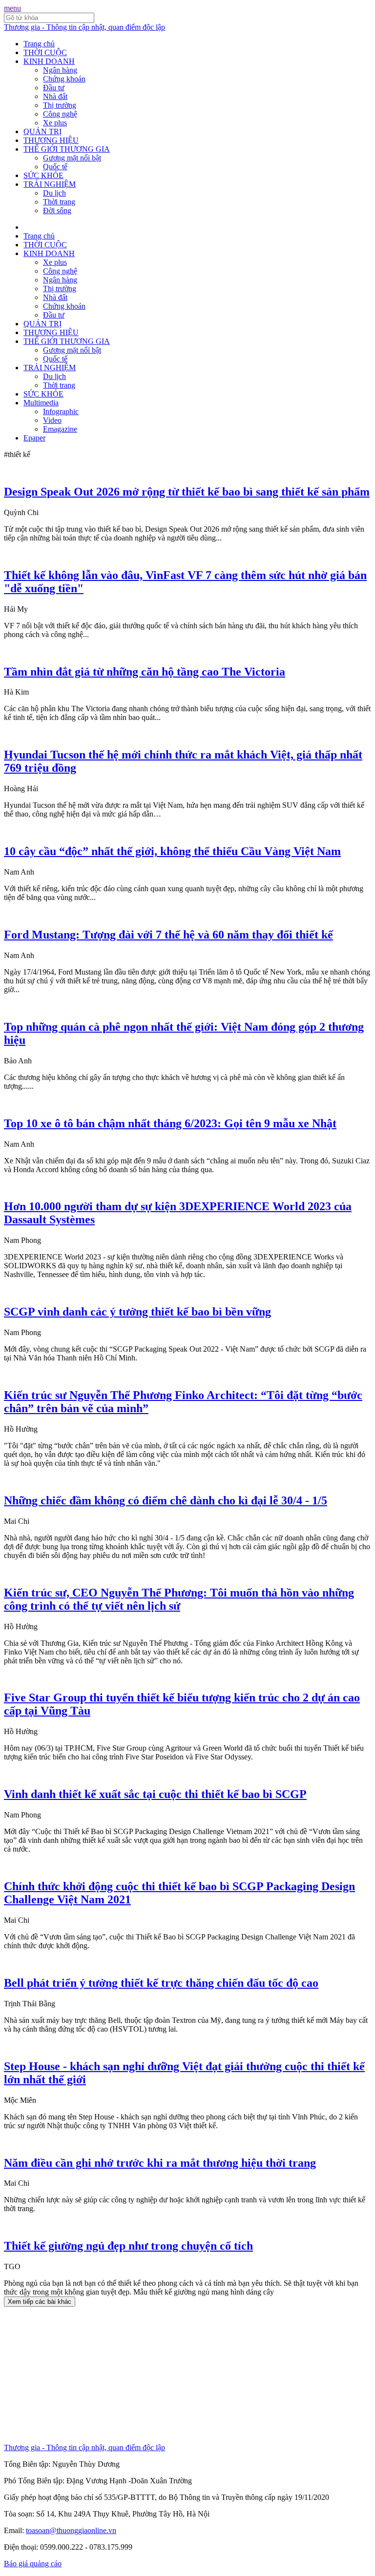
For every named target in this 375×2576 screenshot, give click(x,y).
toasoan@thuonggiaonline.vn (71, 2530)
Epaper (34, 438)
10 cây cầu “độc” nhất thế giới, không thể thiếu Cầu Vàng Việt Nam (172, 851)
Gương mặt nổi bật (72, 158)
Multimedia (41, 403)
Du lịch (54, 193)
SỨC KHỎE (43, 175)
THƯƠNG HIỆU (51, 140)
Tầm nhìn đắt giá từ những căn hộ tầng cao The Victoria (145, 672)
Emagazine (60, 429)
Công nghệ (60, 114)
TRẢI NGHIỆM (50, 184)
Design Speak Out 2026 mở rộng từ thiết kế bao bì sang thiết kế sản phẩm (187, 492)
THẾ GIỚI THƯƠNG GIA (67, 149)
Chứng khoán (64, 79)
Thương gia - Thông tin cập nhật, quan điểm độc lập (84, 27)
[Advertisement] (187, 2375)
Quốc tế (55, 167)
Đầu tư (54, 88)
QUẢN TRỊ (42, 131)
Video (52, 420)
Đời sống (57, 210)
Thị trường (60, 105)
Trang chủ (39, 44)
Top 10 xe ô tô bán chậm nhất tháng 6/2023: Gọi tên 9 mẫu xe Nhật (170, 1123)
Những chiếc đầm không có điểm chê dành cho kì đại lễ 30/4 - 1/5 (166, 1500)
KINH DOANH (49, 61)
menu (12, 8)
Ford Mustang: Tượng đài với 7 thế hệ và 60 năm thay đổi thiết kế (168, 935)
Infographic (61, 411)
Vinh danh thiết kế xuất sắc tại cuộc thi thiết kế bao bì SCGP (155, 1794)
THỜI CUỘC (45, 52)
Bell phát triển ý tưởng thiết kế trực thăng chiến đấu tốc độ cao (161, 1983)
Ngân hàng (60, 70)
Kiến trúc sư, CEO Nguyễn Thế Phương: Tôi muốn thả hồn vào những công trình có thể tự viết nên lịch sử (179, 1599)
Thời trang (59, 202)
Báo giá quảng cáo (33, 2564)
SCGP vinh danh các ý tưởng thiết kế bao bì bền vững (137, 1312)
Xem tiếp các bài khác (40, 2302)
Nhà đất (55, 96)
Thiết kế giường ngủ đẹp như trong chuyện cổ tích (128, 2246)
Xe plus (55, 123)
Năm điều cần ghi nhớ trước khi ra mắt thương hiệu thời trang (160, 2163)
